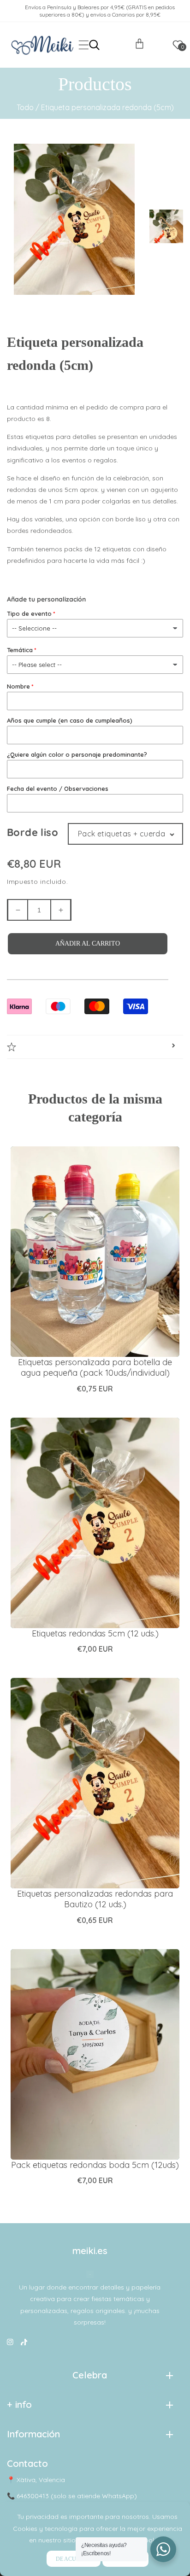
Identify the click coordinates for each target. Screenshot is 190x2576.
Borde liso (33, 832)
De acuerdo (74, 2559)
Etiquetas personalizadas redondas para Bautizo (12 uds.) (95, 1899)
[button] (84, 45)
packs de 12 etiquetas (98, 549)
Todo (25, 107)
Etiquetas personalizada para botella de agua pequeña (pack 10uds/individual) (95, 1367)
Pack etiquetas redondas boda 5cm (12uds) (95, 2165)
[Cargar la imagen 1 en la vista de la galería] (167, 225)
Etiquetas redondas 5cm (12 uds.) (95, 1633)
